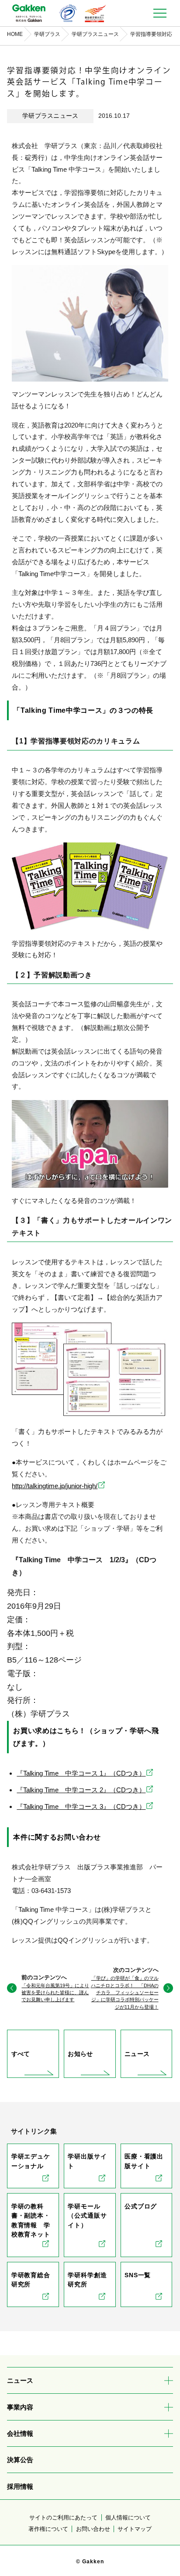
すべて (21, 2054)
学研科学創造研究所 (87, 2280)
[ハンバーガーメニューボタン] (160, 13)
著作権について (48, 2529)
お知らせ (80, 2054)
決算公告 (20, 2460)
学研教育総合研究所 (31, 2280)
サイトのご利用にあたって (63, 2518)
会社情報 (20, 2433)
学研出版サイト (87, 2161)
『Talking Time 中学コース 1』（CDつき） (81, 1773)
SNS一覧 (138, 2275)
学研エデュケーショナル (31, 2161)
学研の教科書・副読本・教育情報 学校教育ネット (31, 2220)
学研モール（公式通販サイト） (87, 2216)
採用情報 (20, 2486)
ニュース (137, 2054)
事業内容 (20, 2407)
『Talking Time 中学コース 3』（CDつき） (81, 1806)
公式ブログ (141, 2206)
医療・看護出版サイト (144, 2161)
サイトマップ (135, 2529)
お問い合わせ (93, 2529)
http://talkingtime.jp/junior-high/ (55, 1486)
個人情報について (128, 2518)
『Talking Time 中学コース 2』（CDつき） (81, 1790)
